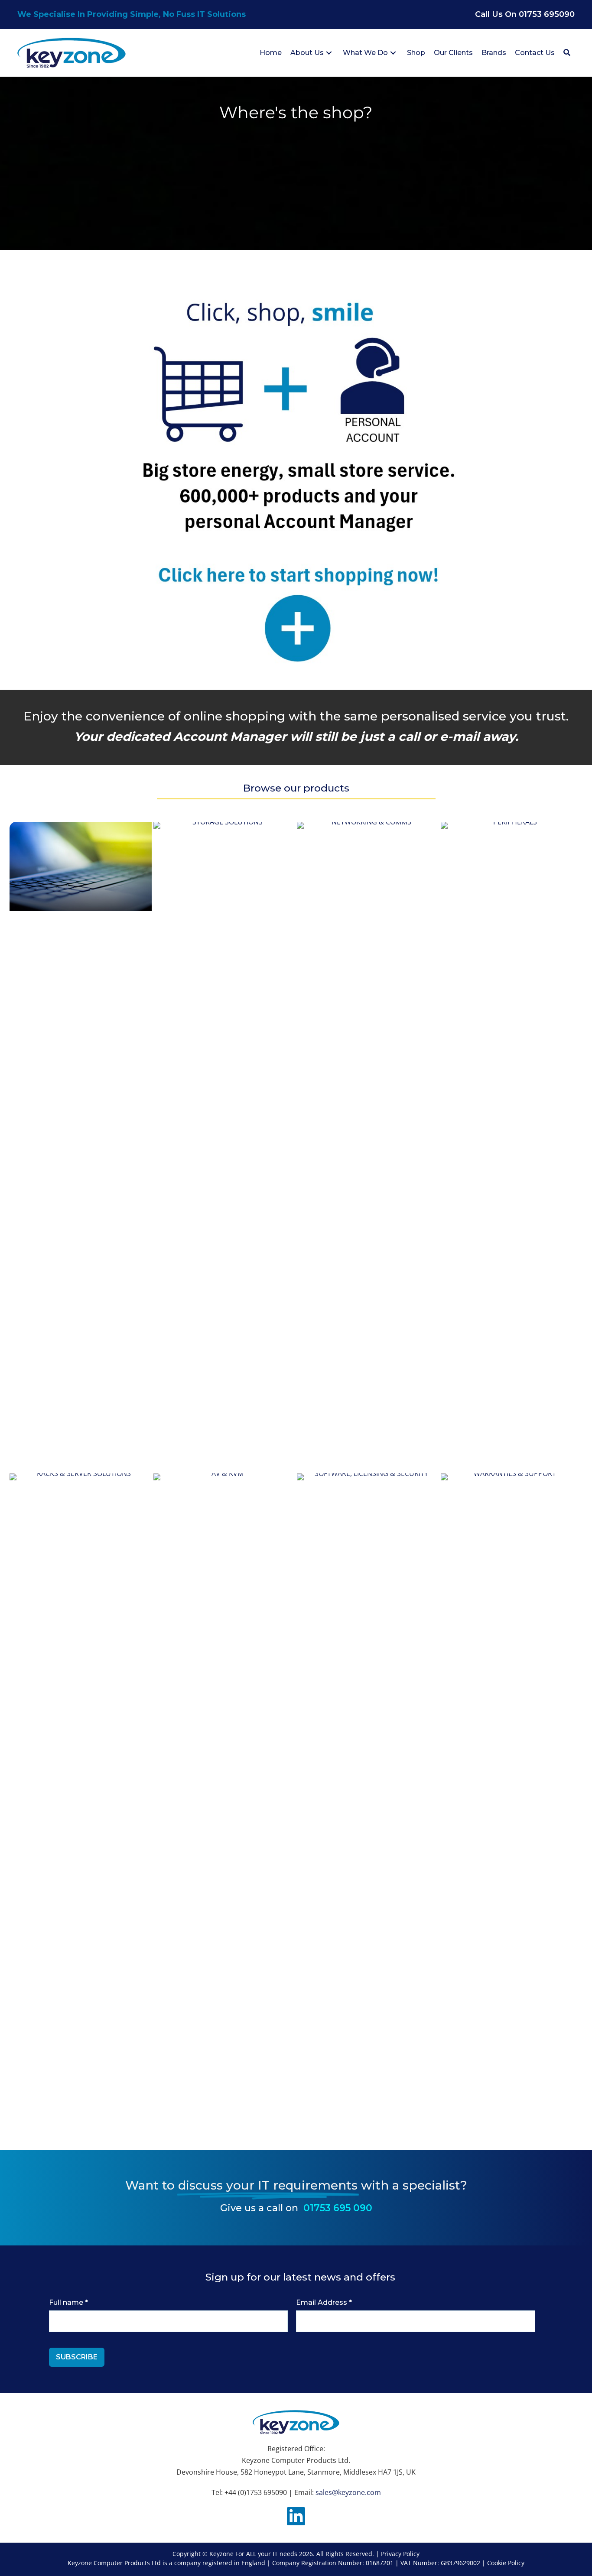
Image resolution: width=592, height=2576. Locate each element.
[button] (329, 53)
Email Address (324, 2302)
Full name (68, 2302)
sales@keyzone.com (348, 2492)
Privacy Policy (400, 2554)
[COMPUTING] (81, 866)
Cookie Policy (506, 2563)
